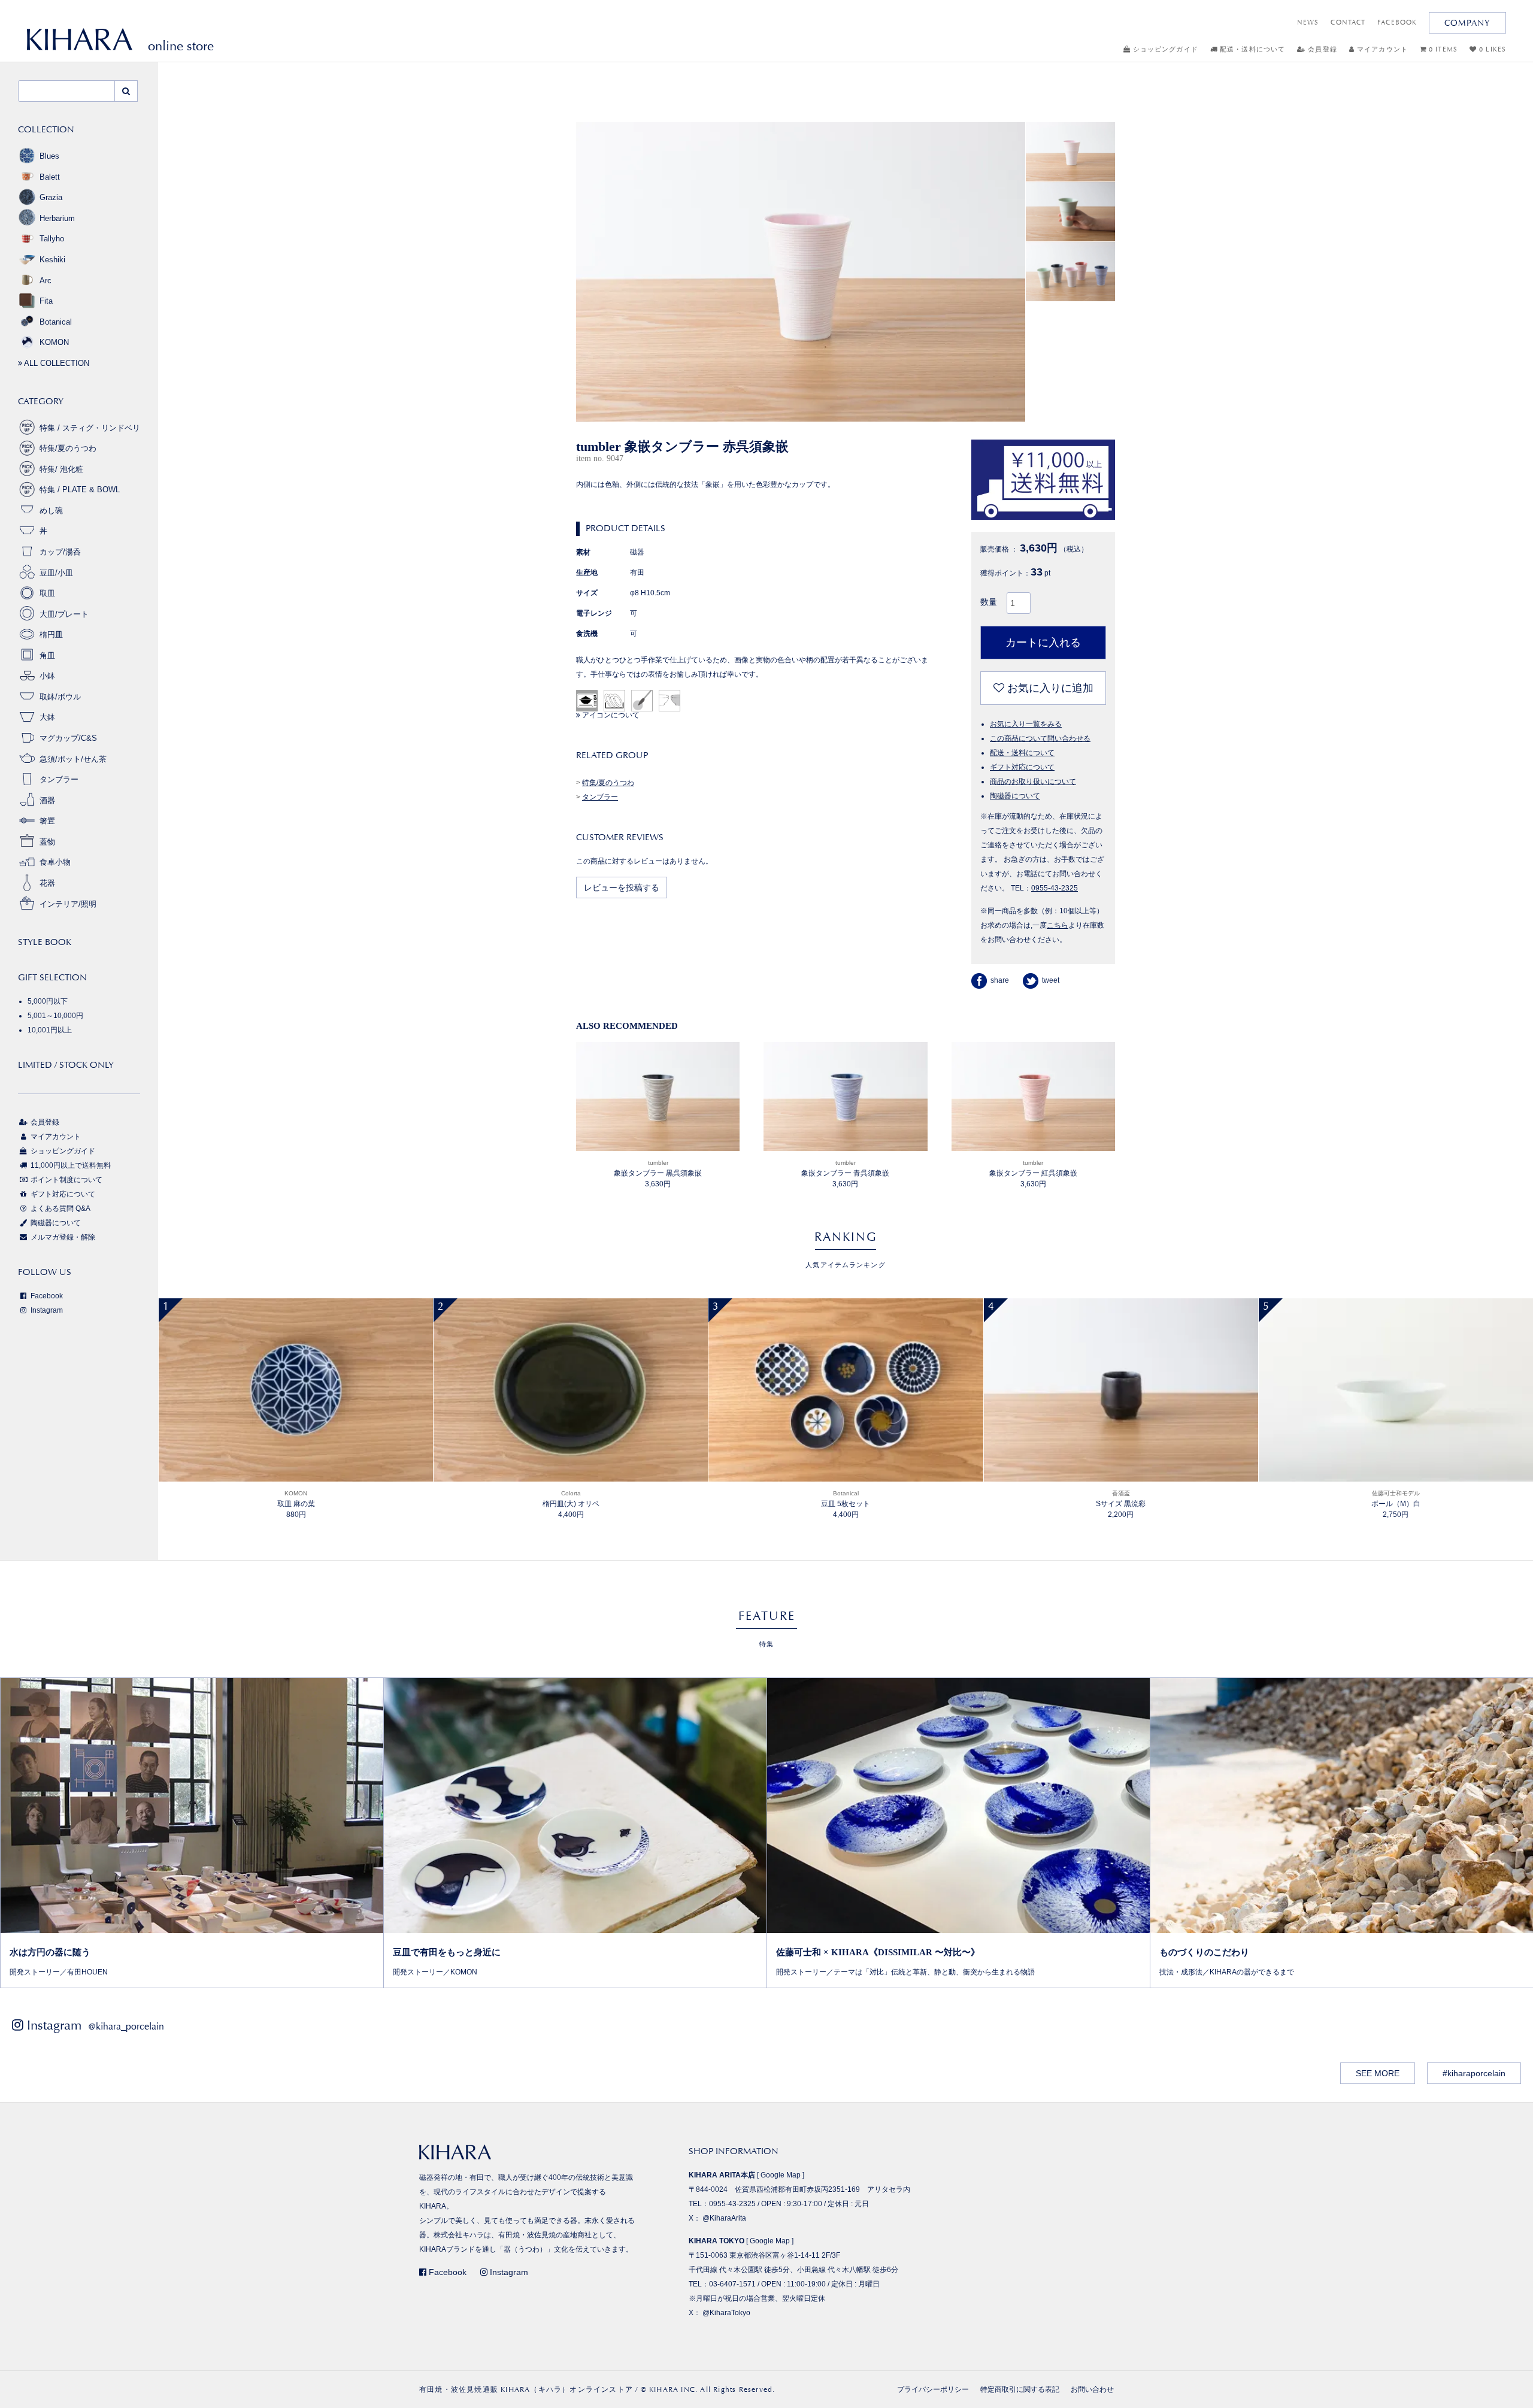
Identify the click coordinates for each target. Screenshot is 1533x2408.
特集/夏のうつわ (608, 783)
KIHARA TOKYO (716, 2241)
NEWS (1308, 22)
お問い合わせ (1092, 2389)
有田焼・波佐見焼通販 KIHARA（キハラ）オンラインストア (526, 2389)
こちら (1058, 925)
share (1000, 980)
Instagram (46, 1310)
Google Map (781, 2175)
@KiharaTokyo (726, 2313)
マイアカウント (1381, 49)
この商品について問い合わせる (1040, 738)
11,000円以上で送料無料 (70, 1165)
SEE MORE (1378, 2073)
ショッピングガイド (1164, 49)
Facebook (46, 1296)
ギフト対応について (1022, 767)
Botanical (56, 322)
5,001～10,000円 (55, 1016)
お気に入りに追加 (1049, 688)
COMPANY (1467, 23)
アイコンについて (610, 715)
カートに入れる (1043, 643)
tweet (1051, 980)
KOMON (54, 342)
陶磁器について (1015, 796)
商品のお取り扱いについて (1033, 782)
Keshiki (52, 260)
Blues (49, 156)
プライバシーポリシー (933, 2389)
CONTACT (1348, 22)
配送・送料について (1251, 49)
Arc (46, 281)
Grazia (51, 197)
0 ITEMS (1442, 49)
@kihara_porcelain (126, 2026)
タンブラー (600, 797)
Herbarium (57, 218)
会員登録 (1321, 49)
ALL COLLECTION (56, 363)
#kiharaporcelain (1474, 2073)
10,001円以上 (50, 1030)
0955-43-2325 (1055, 888)
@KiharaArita (724, 2218)
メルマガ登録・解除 (62, 1237)
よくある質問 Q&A (60, 1208)
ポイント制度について (66, 1180)
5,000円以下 (48, 1001)
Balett (50, 177)
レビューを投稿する (622, 888)
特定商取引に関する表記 (1020, 2389)
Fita (46, 301)
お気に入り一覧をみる (1026, 724)
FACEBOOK (1397, 22)
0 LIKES (1491, 49)
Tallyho (52, 239)
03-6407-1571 (732, 2284)
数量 (989, 602)
